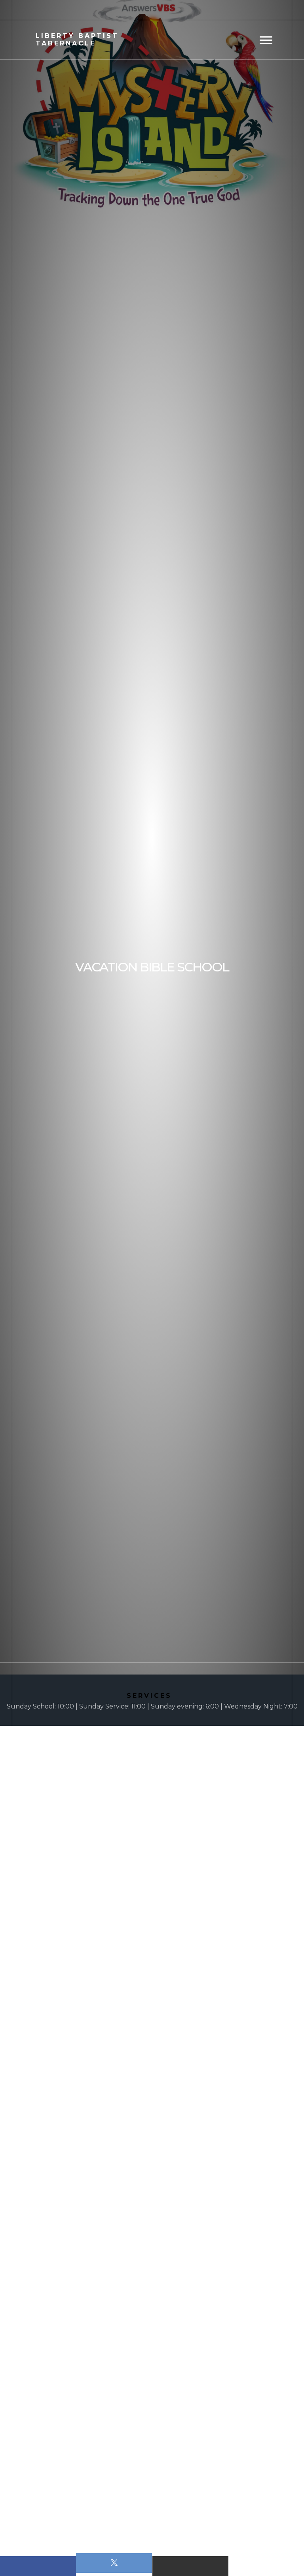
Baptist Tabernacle (77, 40)
